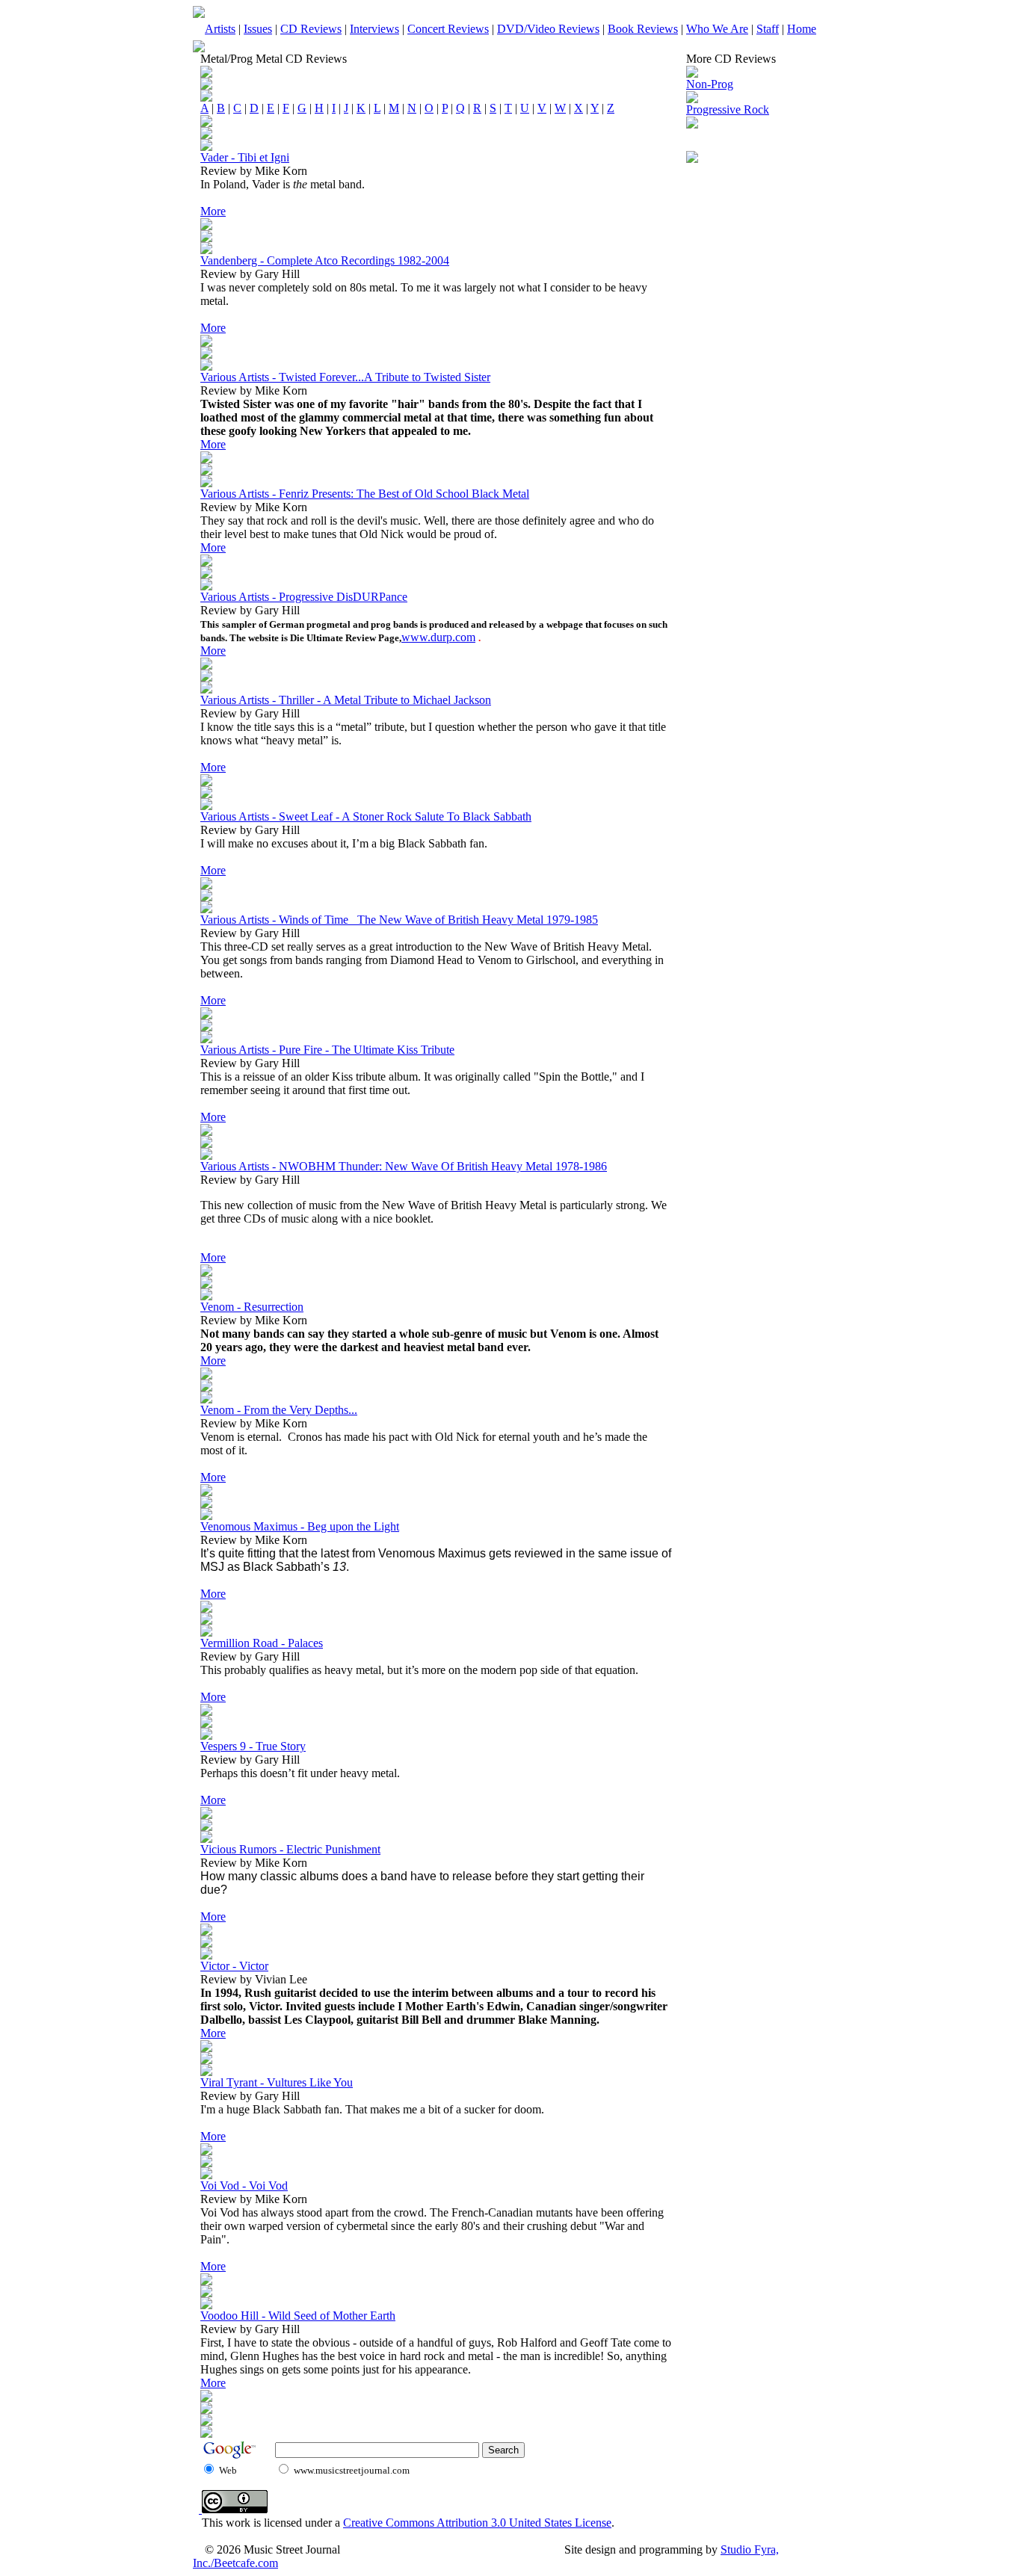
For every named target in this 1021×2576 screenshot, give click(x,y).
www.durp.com (438, 637)
